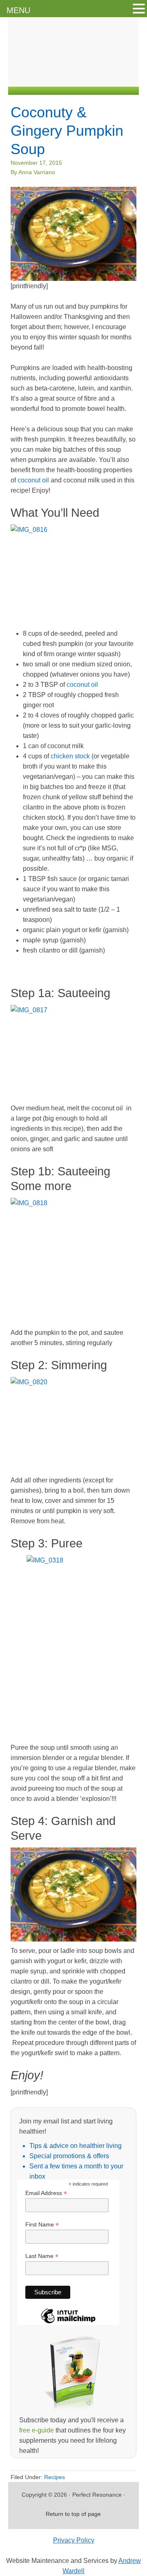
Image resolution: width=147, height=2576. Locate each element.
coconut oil (33, 480)
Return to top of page (73, 2514)
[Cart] (130, 77)
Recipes (55, 2477)
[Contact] (62, 77)
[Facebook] (79, 77)
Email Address (46, 2193)
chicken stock (70, 756)
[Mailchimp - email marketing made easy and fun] (68, 2323)
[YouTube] (111, 77)
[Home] (46, 77)
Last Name (42, 2256)
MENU (18, 10)
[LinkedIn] (95, 77)
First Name (42, 2225)
